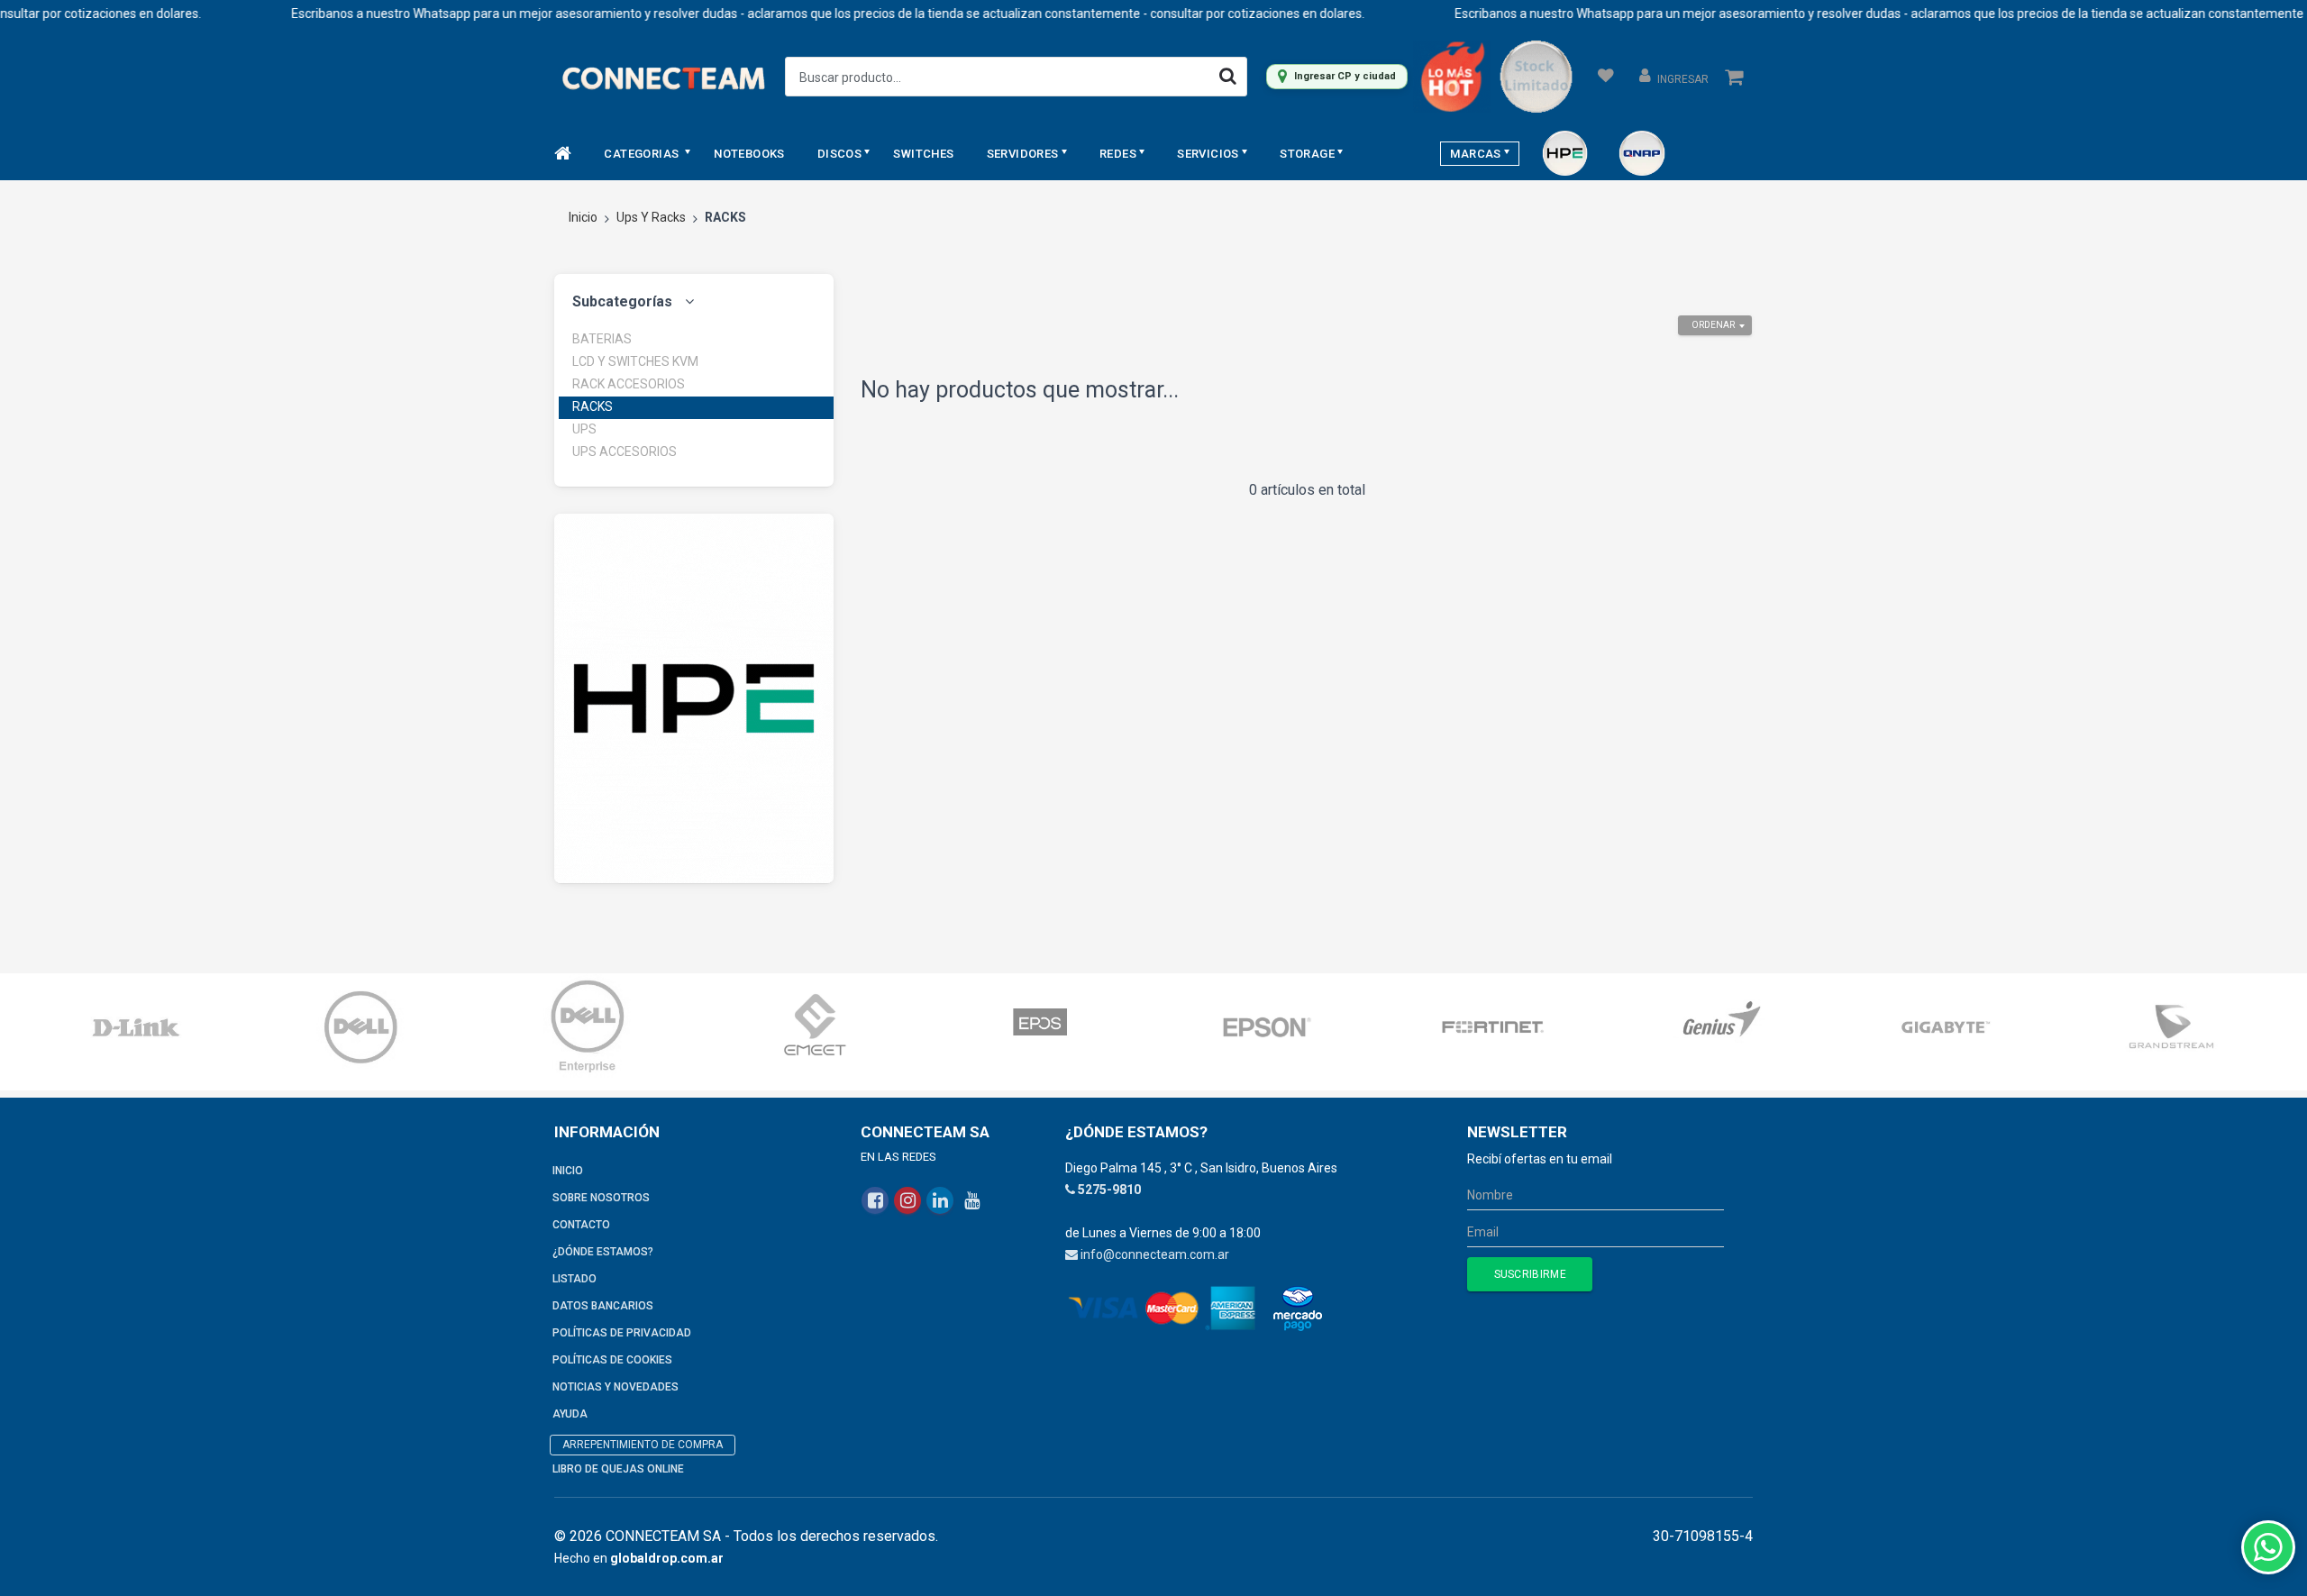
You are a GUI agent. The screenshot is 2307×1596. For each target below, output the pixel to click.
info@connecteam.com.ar (1155, 1254)
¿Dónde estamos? (603, 1252)
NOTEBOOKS (749, 154)
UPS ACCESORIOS (625, 451)
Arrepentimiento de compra (643, 1445)
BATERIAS (602, 339)
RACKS (593, 406)
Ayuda (570, 1414)
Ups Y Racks (651, 217)
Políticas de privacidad (622, 1333)
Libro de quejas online (618, 1469)
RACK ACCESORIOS (629, 384)
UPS (584, 429)
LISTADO (574, 1279)
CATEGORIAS (643, 154)
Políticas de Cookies (612, 1360)
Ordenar (1713, 325)
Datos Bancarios (603, 1306)
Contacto (581, 1225)
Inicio (583, 217)
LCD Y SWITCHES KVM (635, 361)
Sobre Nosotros (601, 1198)
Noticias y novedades (616, 1387)
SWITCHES (923, 154)
